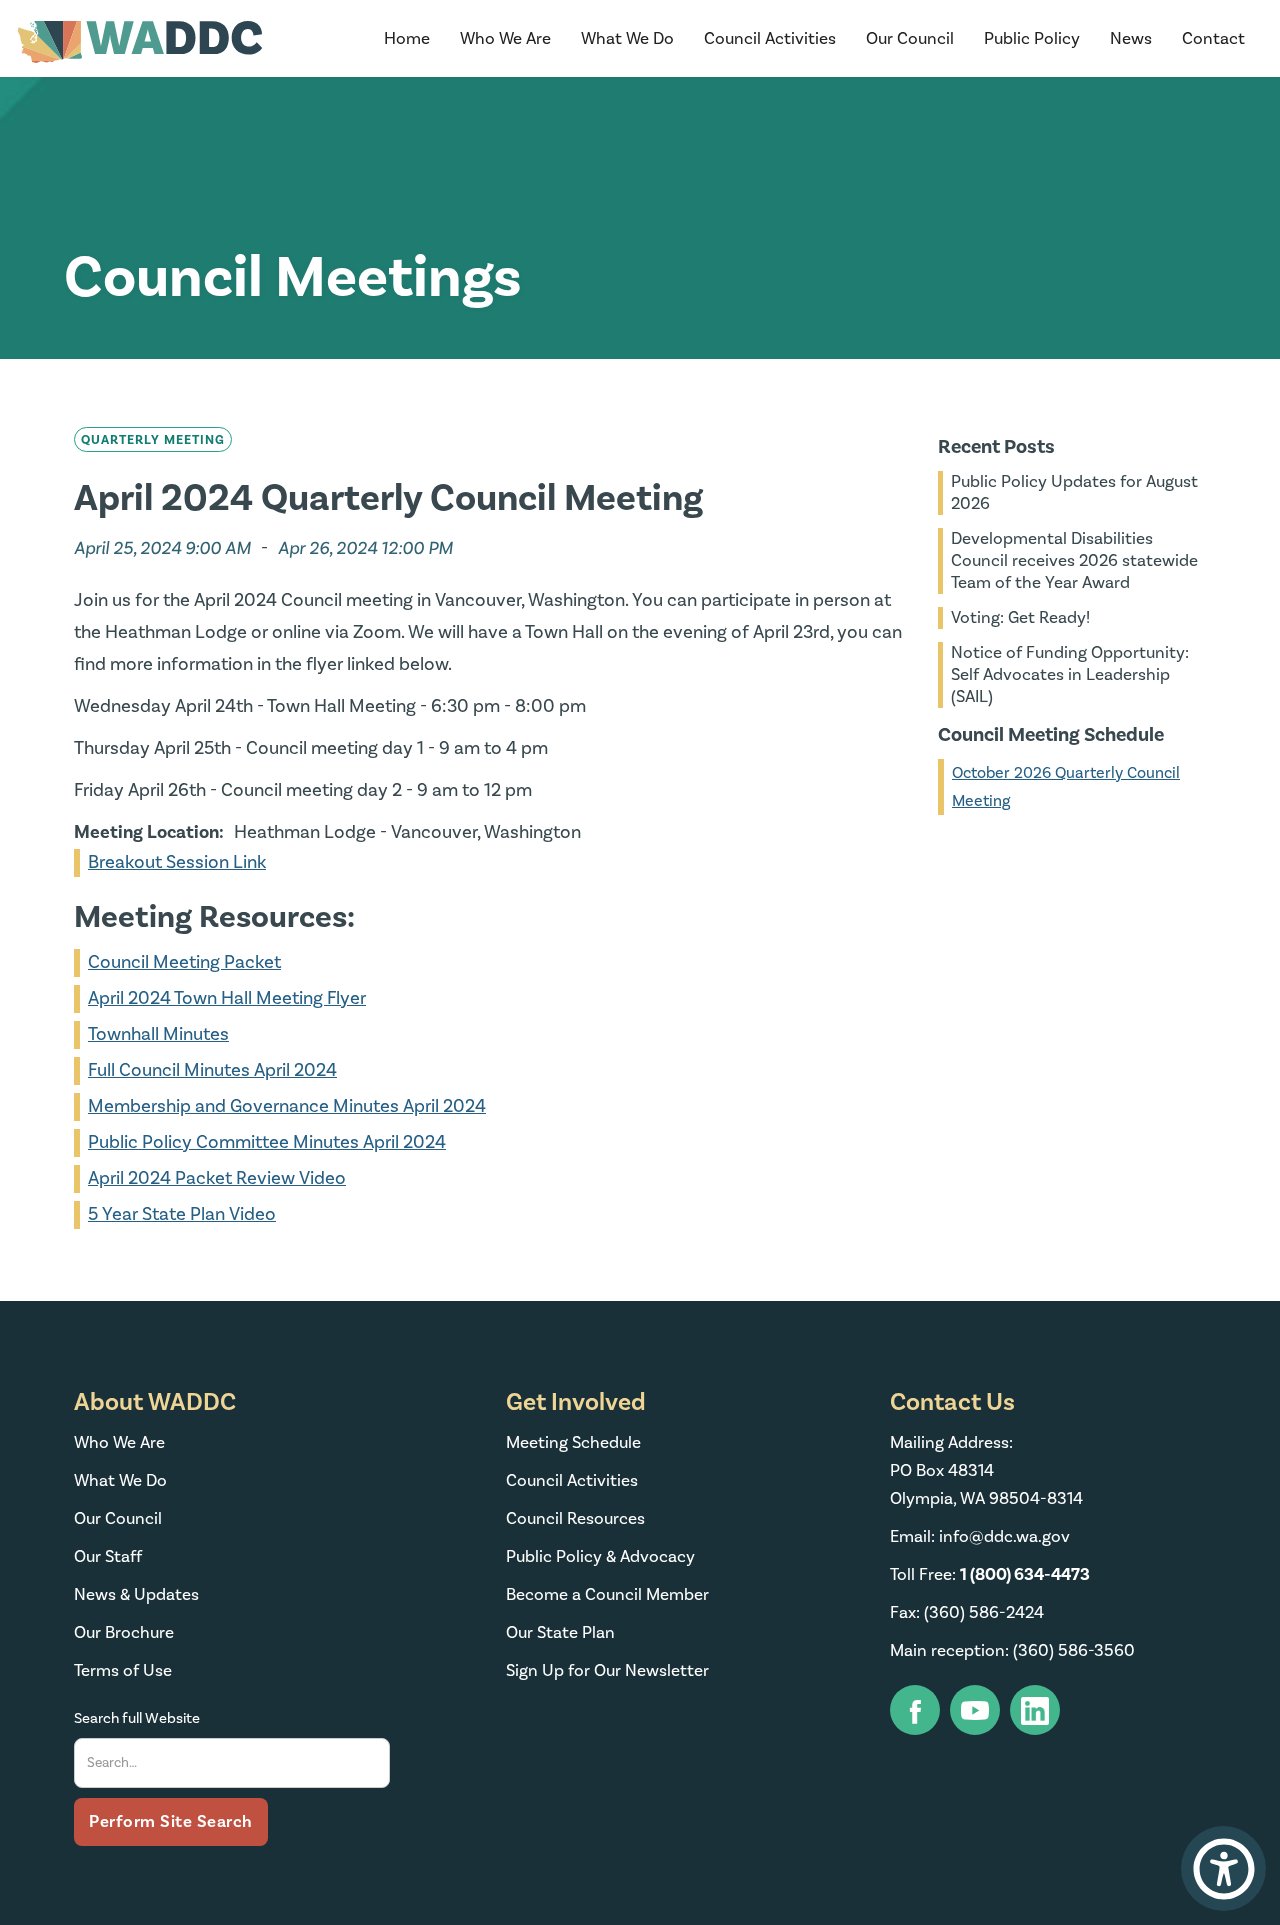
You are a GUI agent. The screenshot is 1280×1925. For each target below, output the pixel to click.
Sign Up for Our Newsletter (607, 1671)
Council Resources (575, 1519)
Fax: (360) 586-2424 (967, 1613)
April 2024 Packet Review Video (217, 1178)
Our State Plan (560, 1633)
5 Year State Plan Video (182, 1214)
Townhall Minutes (158, 1034)
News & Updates (136, 1595)
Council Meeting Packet (184, 962)
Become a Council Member (607, 1595)
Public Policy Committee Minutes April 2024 (267, 1142)
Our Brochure (124, 1633)
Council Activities (572, 1481)
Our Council (118, 1519)
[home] (140, 42)
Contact (1213, 39)
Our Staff (108, 1557)
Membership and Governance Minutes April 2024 (287, 1106)
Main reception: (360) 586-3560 (1012, 1651)
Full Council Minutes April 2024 (212, 1070)
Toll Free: (990, 1575)
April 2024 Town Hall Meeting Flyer (227, 998)
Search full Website (137, 1718)
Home (407, 39)
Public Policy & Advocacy (600, 1557)
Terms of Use (123, 1671)
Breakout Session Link (177, 862)
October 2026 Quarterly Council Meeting (1066, 787)
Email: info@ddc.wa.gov (980, 1537)
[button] (505, 39)
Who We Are (119, 1443)
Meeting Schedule (573, 1443)
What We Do (120, 1481)
